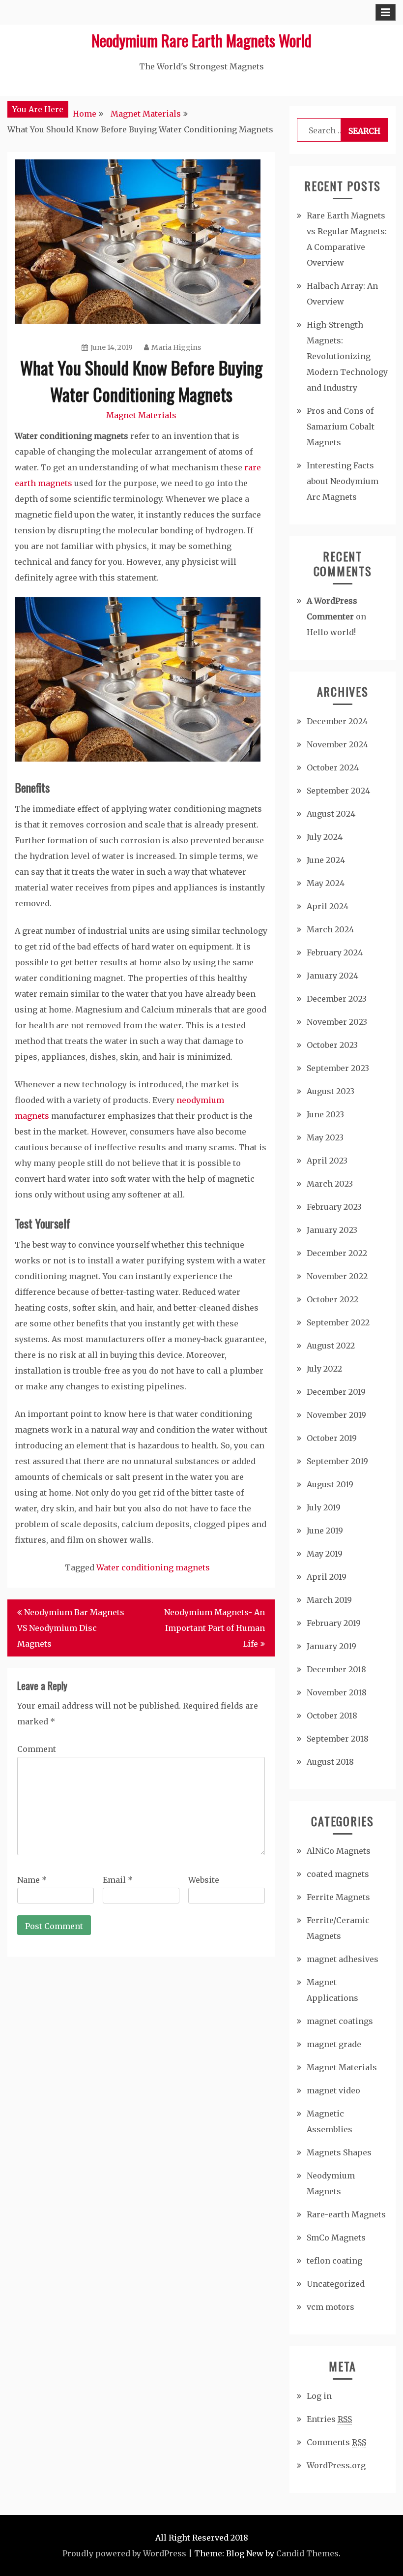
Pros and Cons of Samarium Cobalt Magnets (341, 427)
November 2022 (337, 1276)
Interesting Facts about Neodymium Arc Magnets (343, 481)
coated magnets (338, 1874)
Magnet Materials (141, 415)
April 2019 (327, 1577)
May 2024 (326, 883)
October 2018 (332, 1716)
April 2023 (327, 1161)
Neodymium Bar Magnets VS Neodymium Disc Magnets (71, 1628)
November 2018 (337, 1692)
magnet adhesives (343, 1959)
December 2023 (337, 999)
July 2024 (325, 837)
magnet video (333, 2090)
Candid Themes (307, 2553)
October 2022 (332, 1299)
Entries (329, 2419)
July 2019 (324, 1507)
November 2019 (336, 1415)
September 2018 (338, 1739)
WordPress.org (336, 2465)
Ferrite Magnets (338, 1897)
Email (118, 1880)
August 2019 (330, 1484)
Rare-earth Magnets (346, 2214)
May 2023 (325, 1137)
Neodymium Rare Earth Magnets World (201, 40)
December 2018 (336, 1669)
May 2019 (325, 1554)
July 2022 (324, 1369)
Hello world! (331, 632)
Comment (37, 1749)
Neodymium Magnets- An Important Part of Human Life (215, 1628)
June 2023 (325, 1114)
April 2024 (328, 906)
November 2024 (337, 744)
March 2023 (330, 1184)
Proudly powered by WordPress (124, 2553)
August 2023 (331, 1091)
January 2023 (332, 1230)
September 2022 (338, 1322)
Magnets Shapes (339, 2152)
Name (32, 1880)
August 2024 (331, 814)
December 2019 (336, 1392)
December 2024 (337, 721)
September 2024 (338, 791)
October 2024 (333, 767)
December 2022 (337, 1253)
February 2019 (334, 1623)
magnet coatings (340, 2021)
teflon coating (334, 2261)
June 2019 (325, 1531)
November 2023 (337, 1022)
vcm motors (331, 2307)
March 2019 (329, 1600)
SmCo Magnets (336, 2238)
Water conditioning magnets (153, 1567)
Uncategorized (336, 2284)
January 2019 (331, 1646)
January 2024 (332, 976)
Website (204, 1880)
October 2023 (332, 1045)
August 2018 (330, 1762)
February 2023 (334, 1207)
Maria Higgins (176, 347)
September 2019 (337, 1461)
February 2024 (335, 952)
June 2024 (326, 860)
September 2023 (338, 1068)
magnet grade (334, 2044)
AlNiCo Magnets (339, 1851)
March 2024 (330, 929)
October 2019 (332, 1438)
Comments (336, 2442)
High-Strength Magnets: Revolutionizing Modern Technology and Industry (347, 356)
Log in (319, 2396)
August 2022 (331, 1346)
